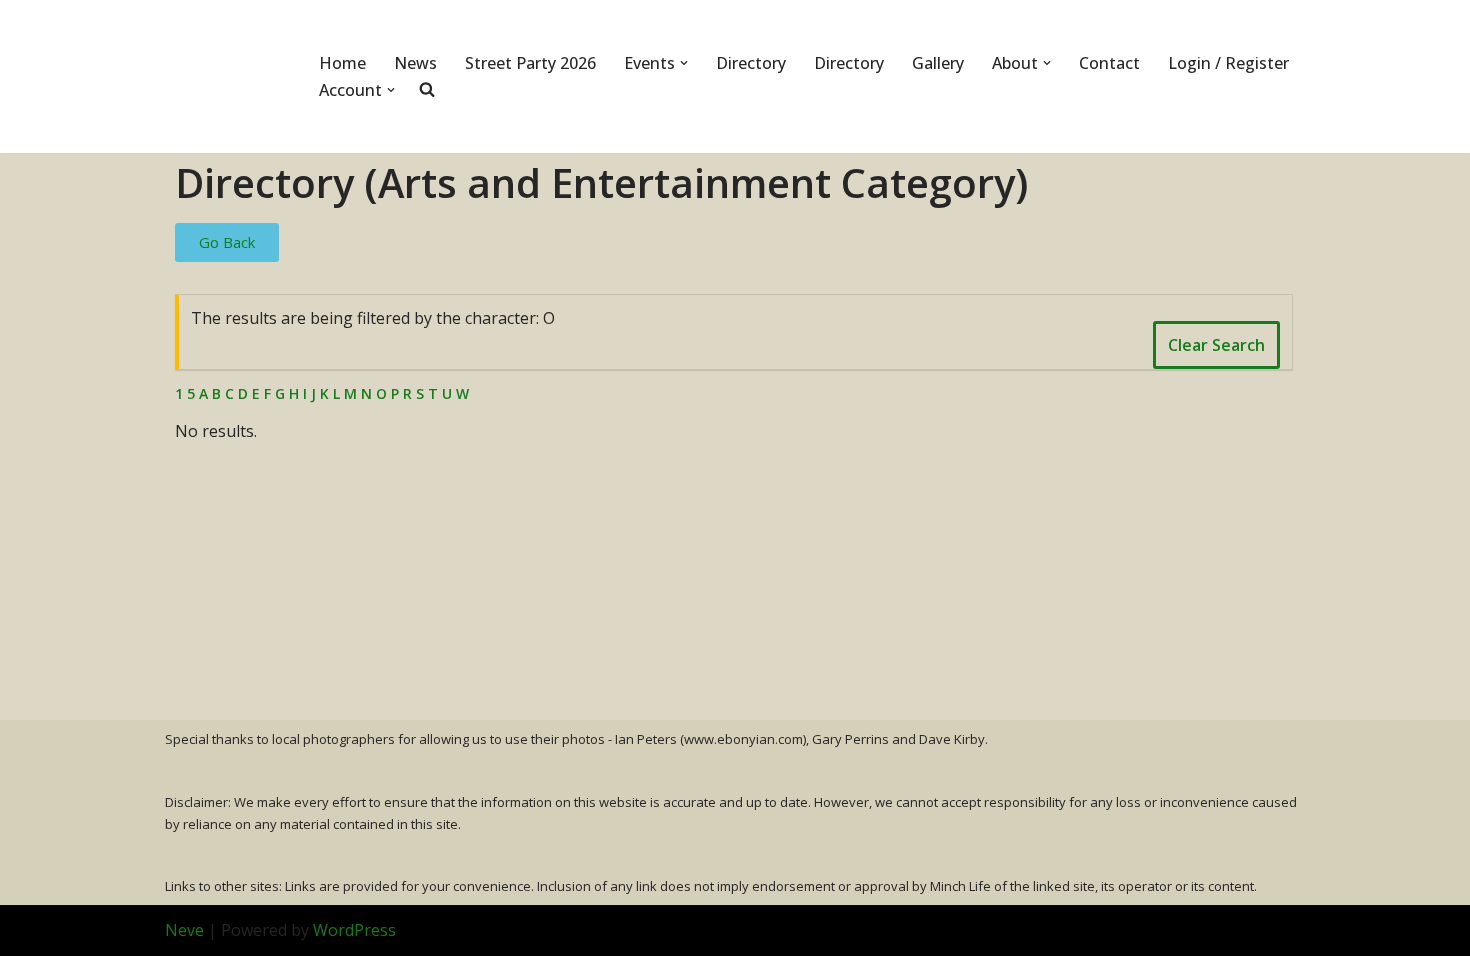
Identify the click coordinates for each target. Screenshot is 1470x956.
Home (342, 63)
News (415, 63)
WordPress (354, 930)
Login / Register (1228, 63)
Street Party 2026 (530, 63)
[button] (684, 63)
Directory (751, 63)
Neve (184, 930)
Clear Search (1216, 345)
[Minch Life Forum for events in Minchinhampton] (225, 76)
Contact (1109, 63)
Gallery (938, 63)
